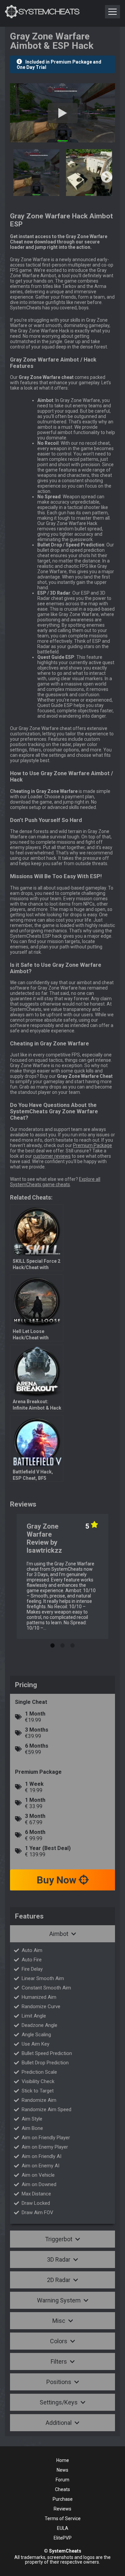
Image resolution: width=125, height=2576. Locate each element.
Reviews (62, 2509)
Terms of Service (63, 2518)
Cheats (62, 2489)
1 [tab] (53, 1644)
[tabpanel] (62, 1576)
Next (107, 178)
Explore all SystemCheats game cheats (55, 1182)
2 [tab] (63, 1644)
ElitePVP (63, 2538)
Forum (62, 2480)
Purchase (63, 2499)
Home (63, 2460)
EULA (63, 2528)
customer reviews (52, 1156)
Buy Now (58, 1880)
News (62, 2470)
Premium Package (92, 1145)
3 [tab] (73, 1644)
